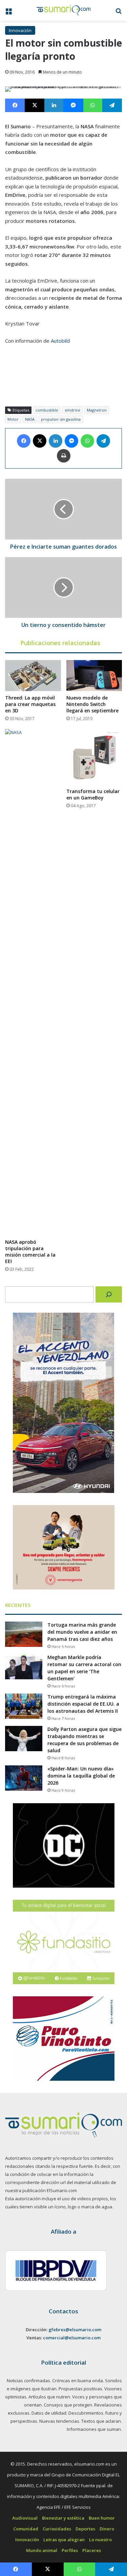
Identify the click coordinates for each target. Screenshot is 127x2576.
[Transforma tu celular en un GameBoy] (94, 757)
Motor (13, 419)
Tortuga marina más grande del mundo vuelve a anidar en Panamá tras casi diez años (82, 1632)
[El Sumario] (64, 10)
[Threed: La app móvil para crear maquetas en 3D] (33, 676)
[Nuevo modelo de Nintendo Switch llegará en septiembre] (94, 676)
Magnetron (97, 410)
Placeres (92, 2550)
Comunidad (26, 2529)
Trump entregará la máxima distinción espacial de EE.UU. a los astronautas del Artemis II (83, 1704)
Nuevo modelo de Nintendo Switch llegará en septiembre (92, 704)
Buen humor (102, 2518)
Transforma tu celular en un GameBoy (93, 794)
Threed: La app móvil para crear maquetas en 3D (30, 704)
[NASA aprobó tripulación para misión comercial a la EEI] (33, 982)
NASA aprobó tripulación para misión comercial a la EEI (30, 1252)
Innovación (20, 30)
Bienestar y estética (63, 2518)
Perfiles (70, 2550)
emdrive (72, 410)
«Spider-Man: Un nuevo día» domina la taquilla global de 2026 (81, 1776)
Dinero (107, 2529)
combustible (47, 410)
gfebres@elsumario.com (75, 2330)
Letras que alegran (64, 2540)
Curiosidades (57, 2529)
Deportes (85, 2529)
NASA (30, 419)
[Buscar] (109, 1294)
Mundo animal (42, 2550)
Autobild (60, 341)
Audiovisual (25, 2518)
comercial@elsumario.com (72, 2338)
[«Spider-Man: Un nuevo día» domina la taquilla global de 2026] (24, 1778)
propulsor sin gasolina (61, 419)
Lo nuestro (100, 2540)
